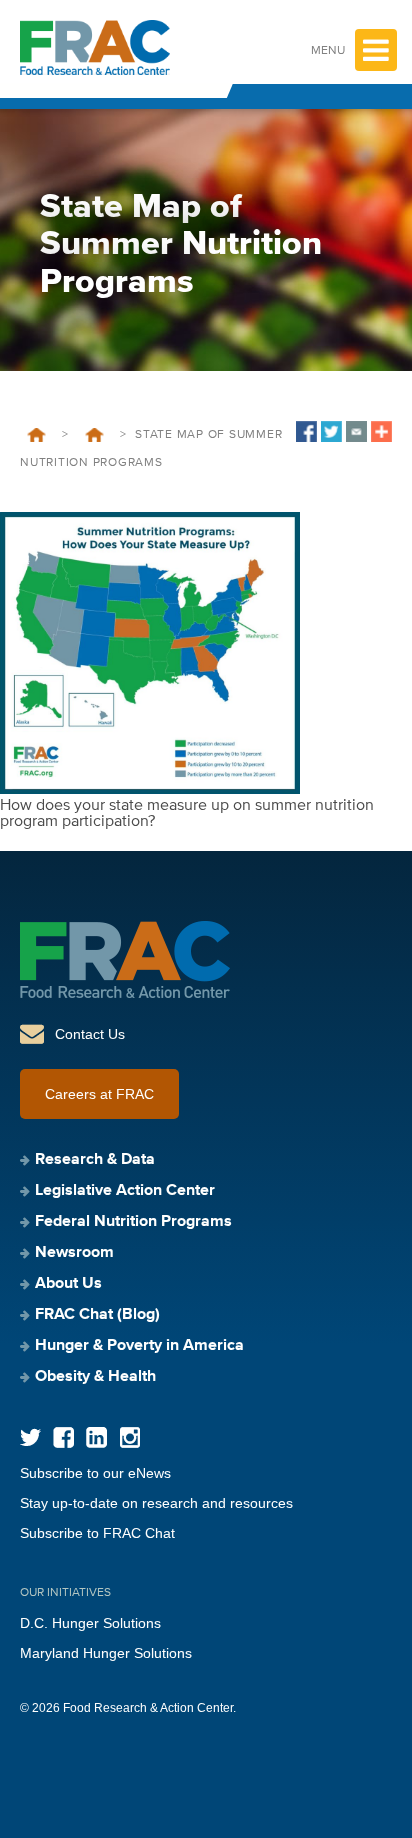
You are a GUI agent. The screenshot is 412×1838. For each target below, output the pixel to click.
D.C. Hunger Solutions (90, 1623)
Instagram (129, 1437)
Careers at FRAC (99, 1094)
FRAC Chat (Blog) (97, 1315)
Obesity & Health (95, 1377)
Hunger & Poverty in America (139, 1346)
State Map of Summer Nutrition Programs (94, 435)
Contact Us (90, 1034)
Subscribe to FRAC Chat (97, 1533)
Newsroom (74, 1253)
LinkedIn (96, 1437)
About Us (68, 1284)
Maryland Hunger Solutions (106, 1653)
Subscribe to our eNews (95, 1473)
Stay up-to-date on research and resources (156, 1503)
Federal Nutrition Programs (133, 1222)
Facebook (63, 1437)
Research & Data (95, 1160)
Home (36, 435)
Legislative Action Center (125, 1191)
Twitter (30, 1437)
